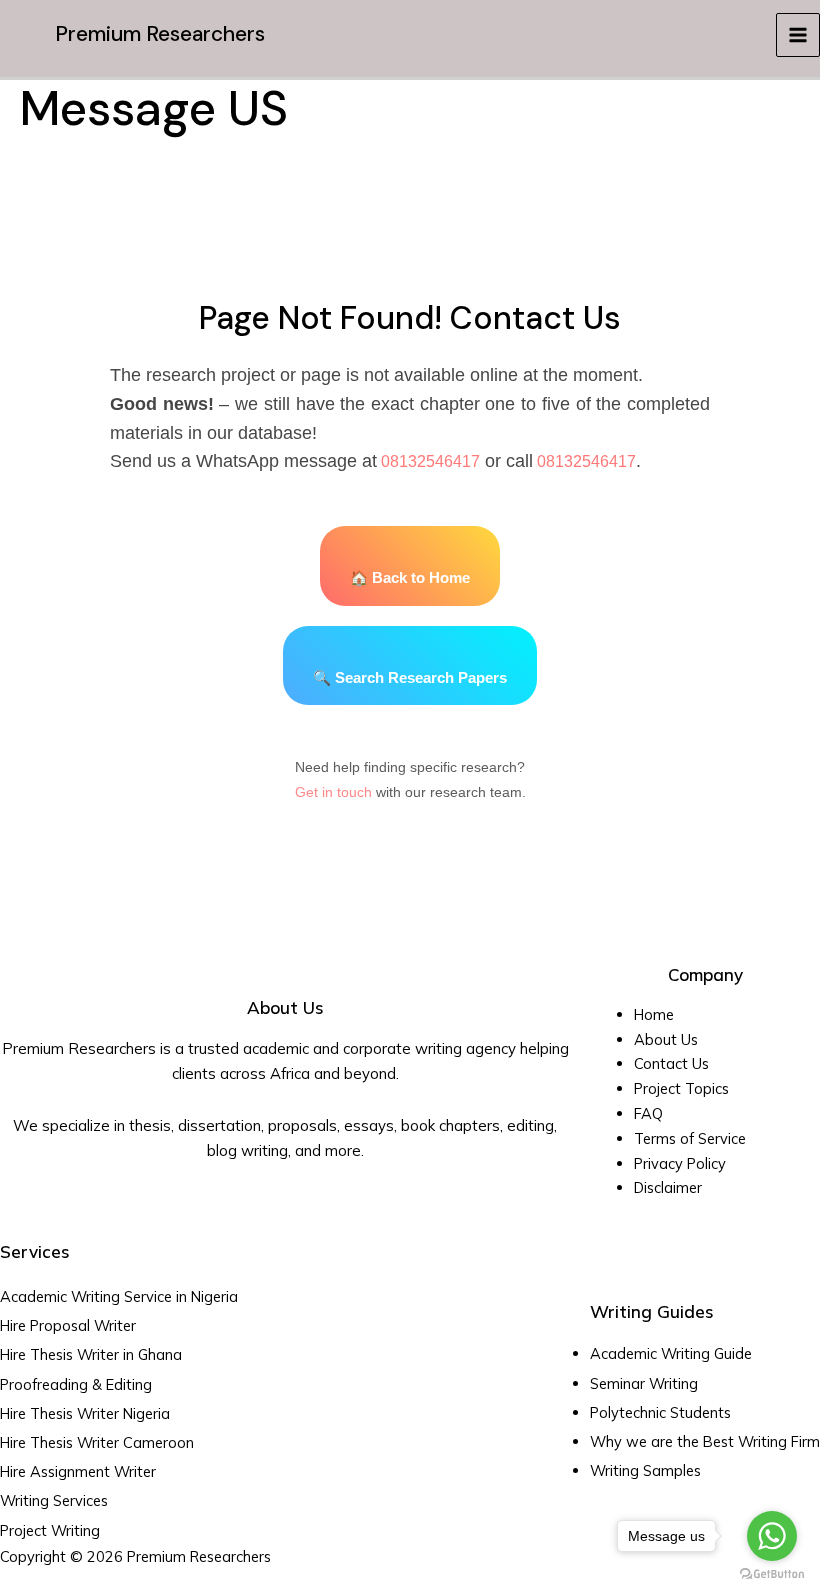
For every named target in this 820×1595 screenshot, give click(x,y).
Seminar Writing (644, 1383)
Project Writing (52, 1530)
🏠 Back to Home (410, 578)
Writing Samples (645, 1470)
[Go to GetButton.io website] (772, 1574)
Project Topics (683, 1088)
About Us (666, 1039)
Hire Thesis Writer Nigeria (85, 1413)
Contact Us (671, 1063)
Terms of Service (690, 1138)
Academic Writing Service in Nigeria (121, 1296)
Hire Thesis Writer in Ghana (91, 1354)
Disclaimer (668, 1187)
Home (654, 1014)
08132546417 (428, 461)
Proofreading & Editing (76, 1384)
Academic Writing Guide (671, 1353)
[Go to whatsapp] (772, 1536)
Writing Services (54, 1500)
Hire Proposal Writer (68, 1325)
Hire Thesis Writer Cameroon (97, 1442)
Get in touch (333, 792)
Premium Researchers (160, 34)
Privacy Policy (680, 1163)
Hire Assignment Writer (78, 1471)
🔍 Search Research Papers (410, 678)
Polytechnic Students (660, 1412)
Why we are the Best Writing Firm (705, 1441)
